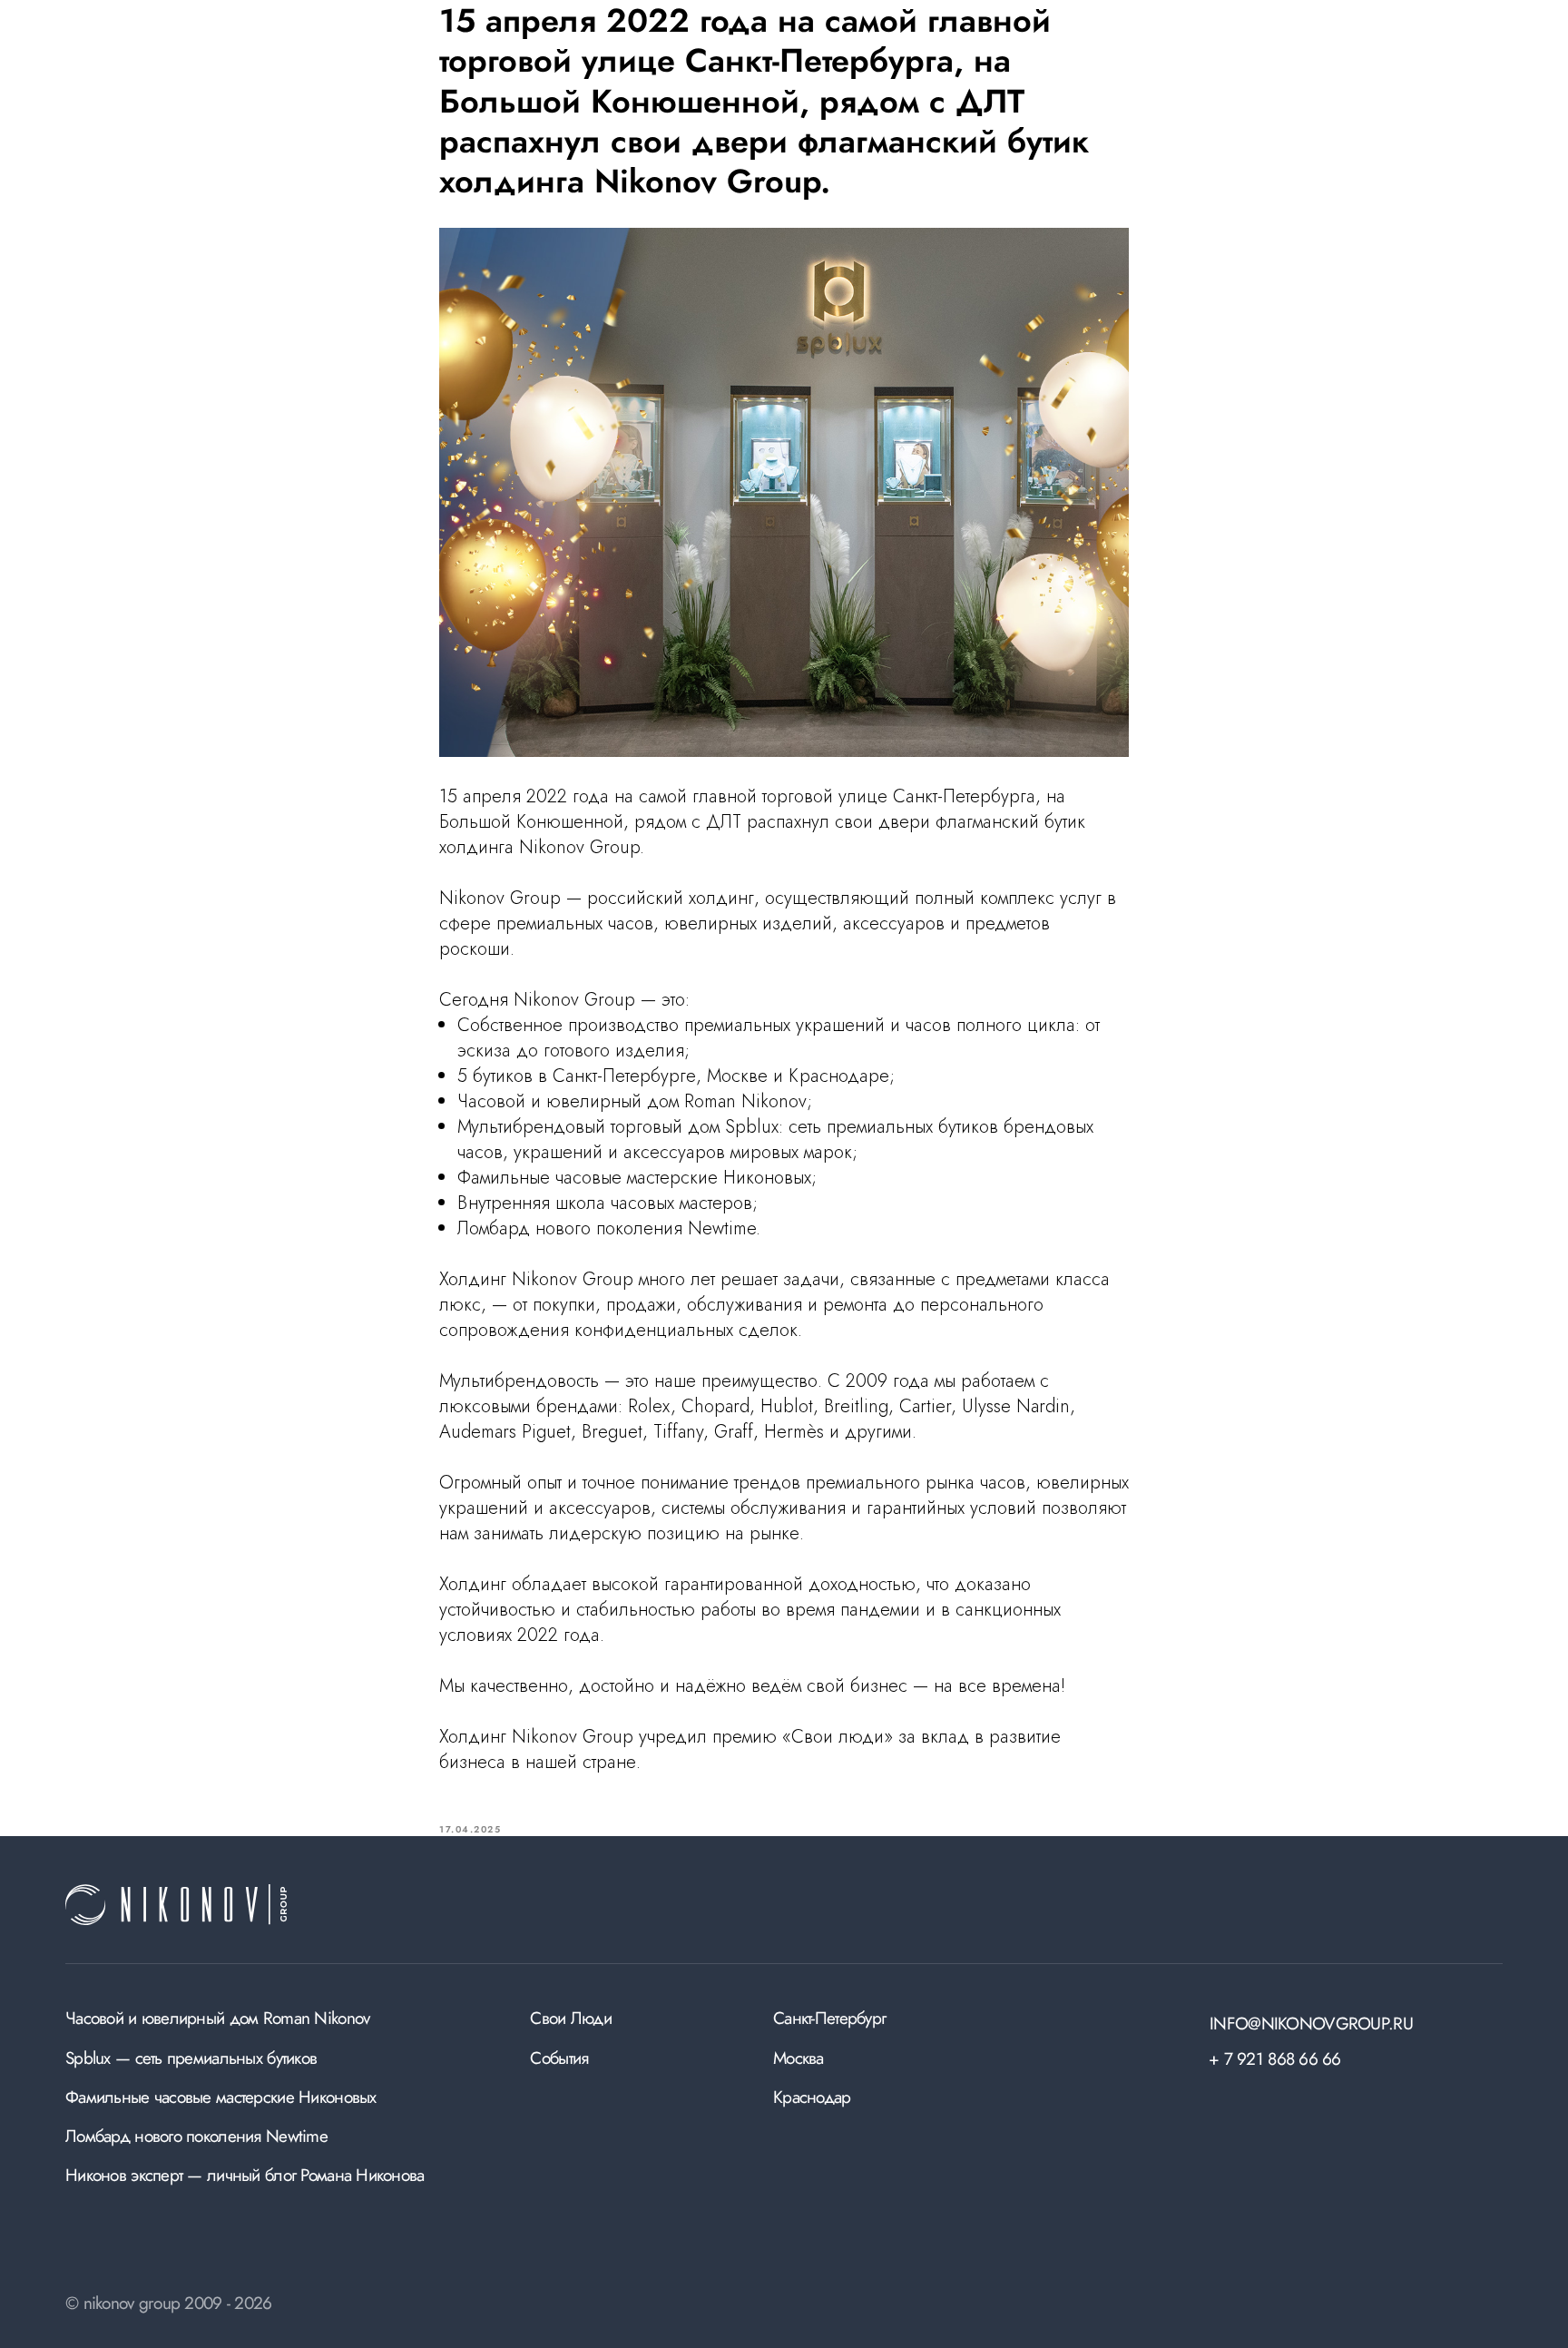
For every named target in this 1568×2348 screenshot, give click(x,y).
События (559, 2058)
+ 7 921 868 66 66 (1275, 2058)
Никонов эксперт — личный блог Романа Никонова (245, 2175)
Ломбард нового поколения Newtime (196, 2136)
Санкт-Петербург (829, 2018)
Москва (799, 2058)
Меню (1478, 47)
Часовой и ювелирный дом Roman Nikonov (217, 2018)
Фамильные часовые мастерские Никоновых (221, 2097)
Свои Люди (571, 2018)
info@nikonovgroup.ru (1311, 2023)
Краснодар (812, 2097)
